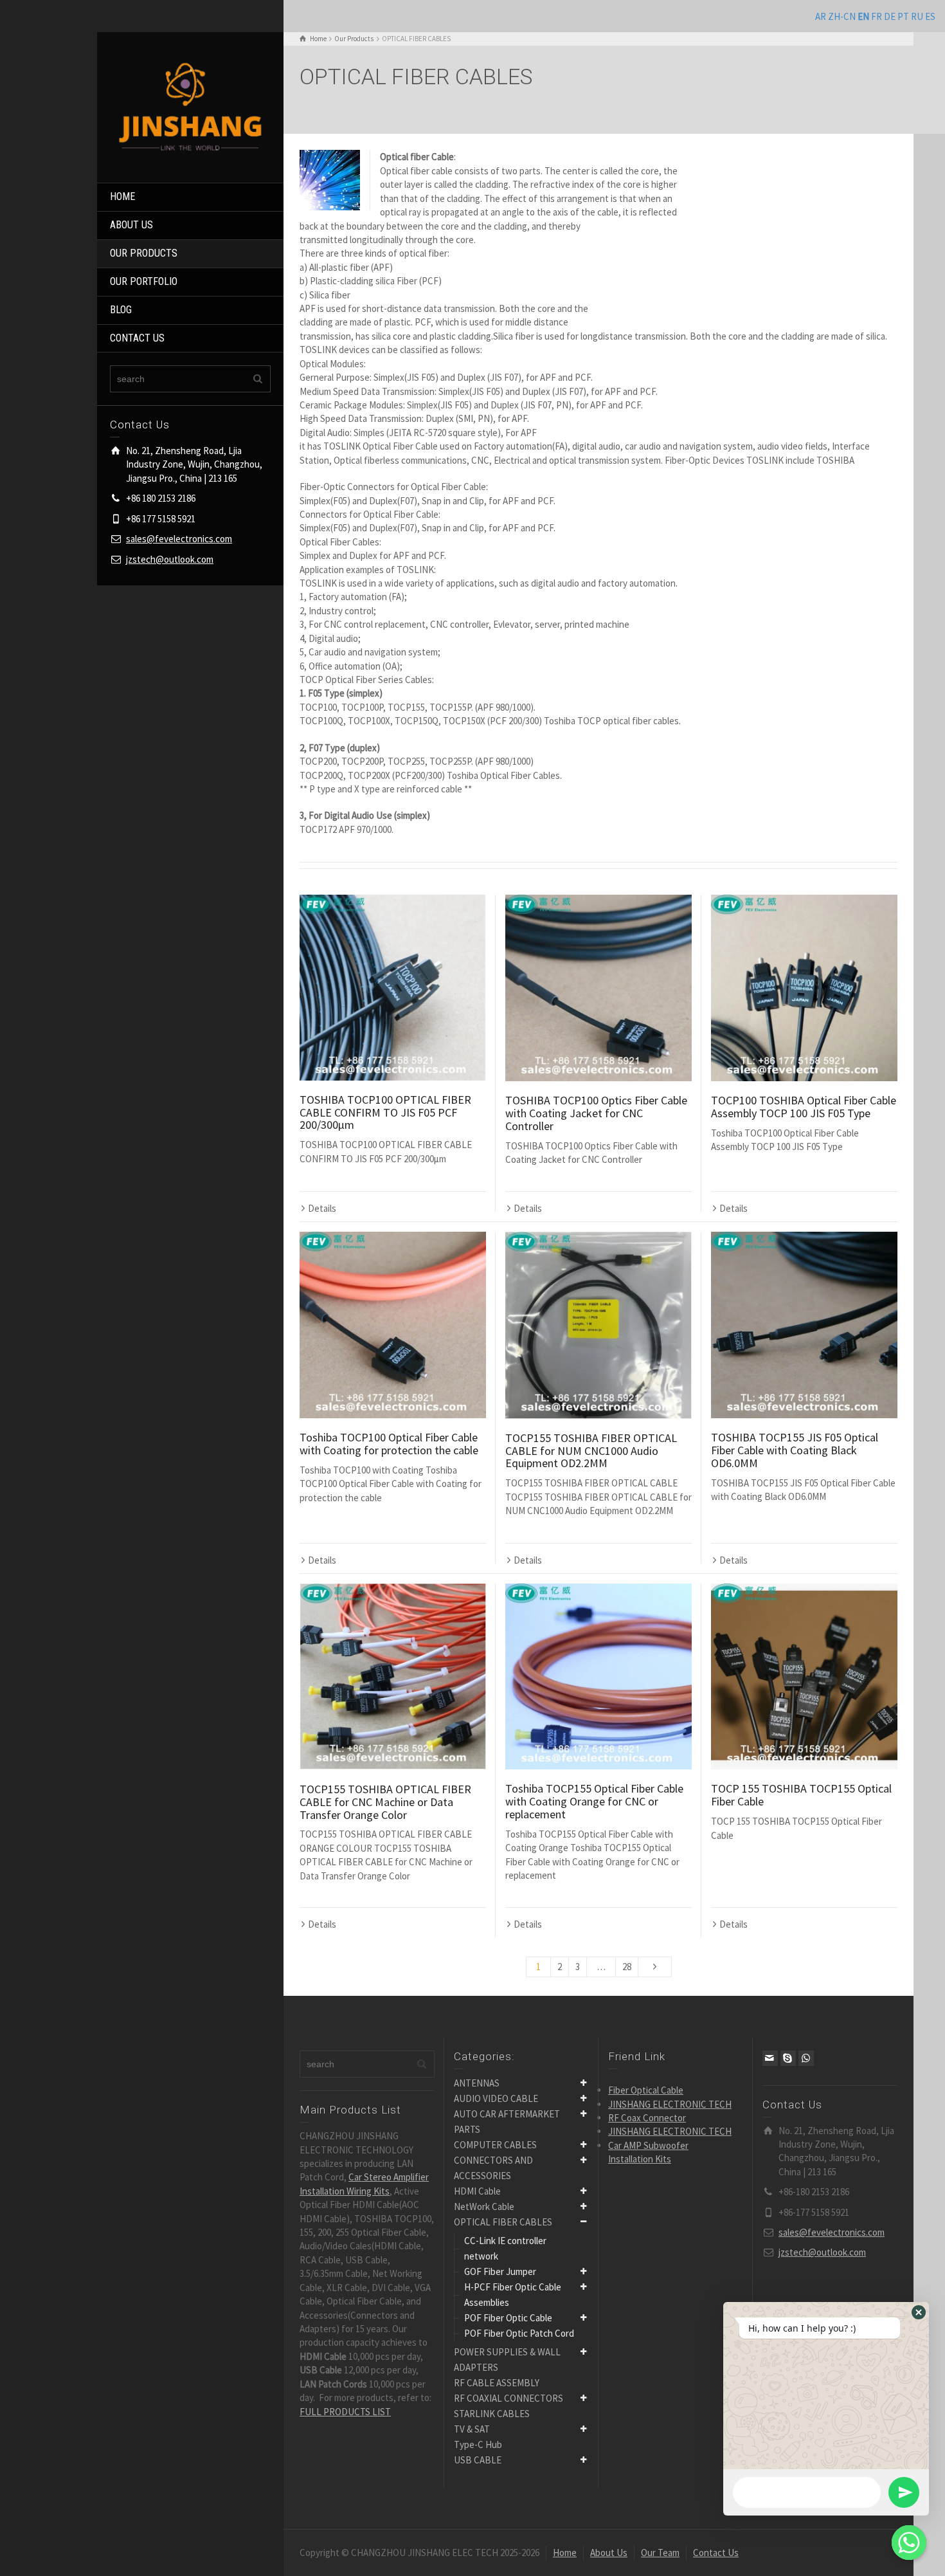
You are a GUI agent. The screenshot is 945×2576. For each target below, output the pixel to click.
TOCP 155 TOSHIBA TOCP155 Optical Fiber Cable (801, 1795)
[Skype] (788, 2058)
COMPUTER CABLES (495, 2145)
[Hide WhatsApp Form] (909, 2543)
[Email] (770, 2058)
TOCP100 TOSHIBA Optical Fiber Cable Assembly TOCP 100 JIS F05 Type (804, 1107)
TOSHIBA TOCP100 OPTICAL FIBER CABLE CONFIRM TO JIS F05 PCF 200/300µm (385, 1112)
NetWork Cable (484, 2206)
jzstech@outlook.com (170, 559)
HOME (122, 196)
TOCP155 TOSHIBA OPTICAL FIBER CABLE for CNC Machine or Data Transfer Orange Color (385, 1802)
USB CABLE (478, 2460)
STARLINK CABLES (492, 2414)
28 (627, 1967)
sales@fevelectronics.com (179, 539)
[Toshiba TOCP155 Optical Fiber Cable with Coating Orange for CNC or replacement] (598, 1677)
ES (930, 16)
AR (821, 16)
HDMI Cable (477, 2191)
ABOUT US (131, 225)
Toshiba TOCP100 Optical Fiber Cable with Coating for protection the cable (389, 1444)
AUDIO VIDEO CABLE (496, 2098)
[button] (919, 2312)
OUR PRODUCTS (144, 253)
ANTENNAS (477, 2083)
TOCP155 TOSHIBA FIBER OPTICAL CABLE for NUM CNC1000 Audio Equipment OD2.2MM (591, 1451)
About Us (609, 2553)
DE (890, 16)
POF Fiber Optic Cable (508, 2318)
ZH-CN (842, 16)
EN (863, 16)
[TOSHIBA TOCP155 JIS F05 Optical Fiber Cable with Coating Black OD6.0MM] (804, 1325)
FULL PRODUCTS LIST (345, 2412)
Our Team (660, 2553)
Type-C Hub (478, 2444)
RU (917, 16)
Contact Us (716, 2553)
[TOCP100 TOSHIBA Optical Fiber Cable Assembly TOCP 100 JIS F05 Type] (804, 988)
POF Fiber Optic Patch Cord (519, 2333)
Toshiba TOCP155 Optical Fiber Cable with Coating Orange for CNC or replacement (594, 1801)
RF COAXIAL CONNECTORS (509, 2398)
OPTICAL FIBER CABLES (503, 2222)
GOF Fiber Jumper (500, 2271)
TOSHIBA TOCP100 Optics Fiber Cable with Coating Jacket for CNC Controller (596, 1113)
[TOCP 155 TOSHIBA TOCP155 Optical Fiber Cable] (804, 1677)
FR (877, 16)
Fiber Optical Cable (646, 2090)
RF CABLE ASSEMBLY (497, 2383)
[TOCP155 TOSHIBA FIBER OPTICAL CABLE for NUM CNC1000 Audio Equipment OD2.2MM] (598, 1325)
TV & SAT (472, 2429)
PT (903, 16)
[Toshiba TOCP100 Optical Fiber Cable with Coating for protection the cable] (393, 1325)
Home (565, 2553)
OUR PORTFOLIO (144, 281)
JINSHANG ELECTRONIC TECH (670, 2104)
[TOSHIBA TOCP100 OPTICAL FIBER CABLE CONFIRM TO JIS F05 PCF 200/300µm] (393, 988)
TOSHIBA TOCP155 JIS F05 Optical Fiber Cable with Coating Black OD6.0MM (795, 1450)
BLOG (121, 310)
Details (322, 1208)
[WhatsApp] (806, 2058)
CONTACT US (137, 338)
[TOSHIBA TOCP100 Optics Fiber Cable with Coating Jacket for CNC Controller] (598, 988)
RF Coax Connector (647, 2118)
